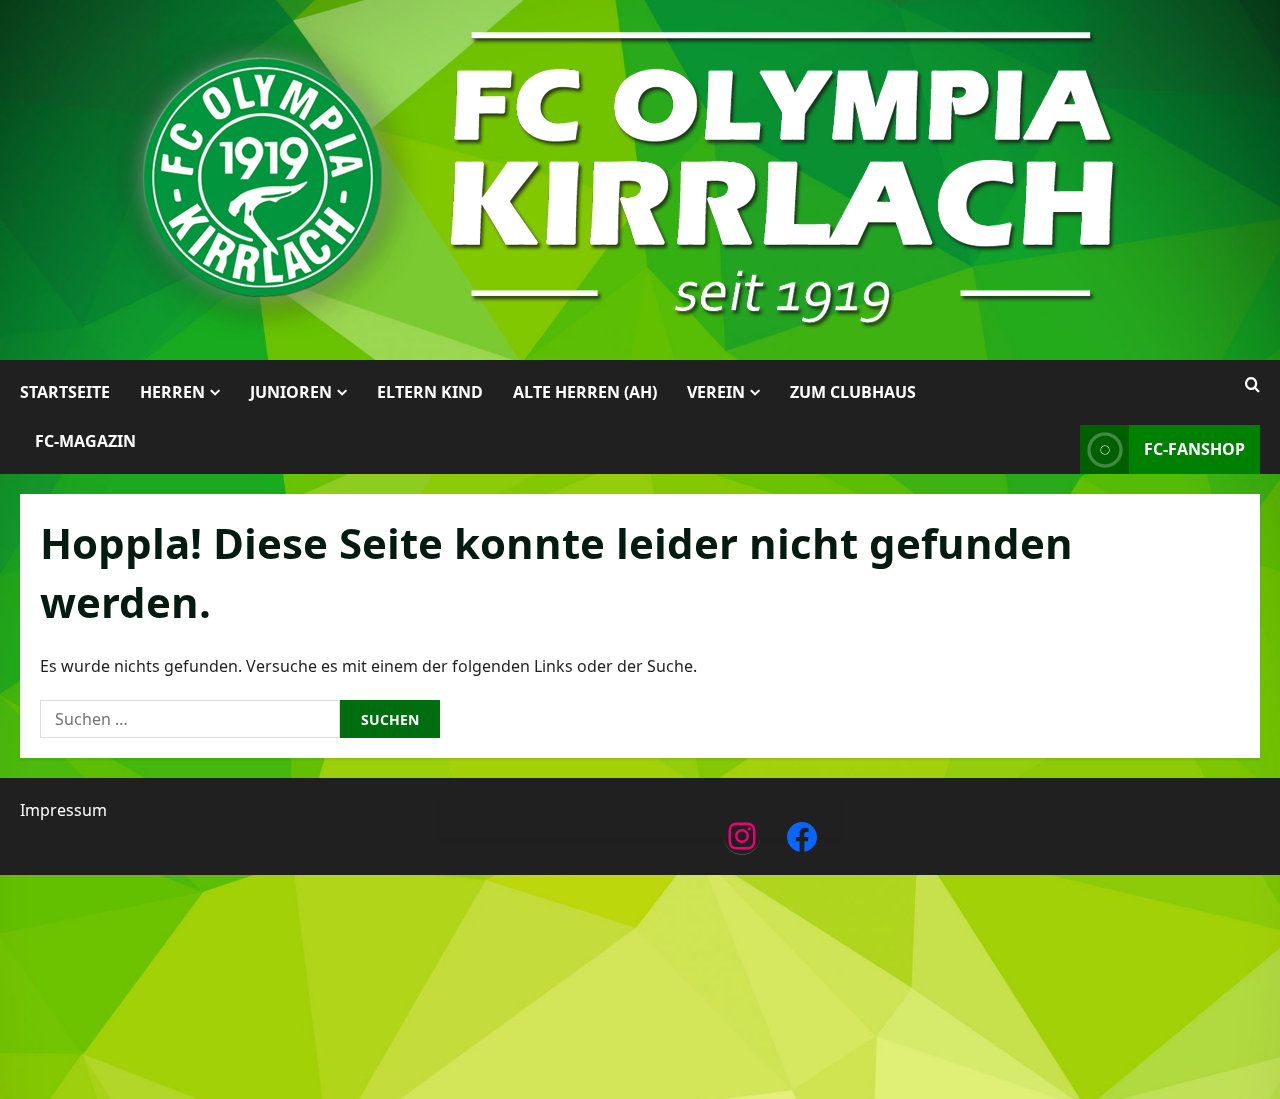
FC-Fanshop (1194, 449)
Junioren (291, 392)
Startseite (65, 392)
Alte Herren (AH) (585, 392)
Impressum (63, 810)
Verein (716, 392)
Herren (172, 392)
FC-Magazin (85, 441)
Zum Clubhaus (853, 392)
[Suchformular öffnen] (1252, 385)
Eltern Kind (430, 392)
